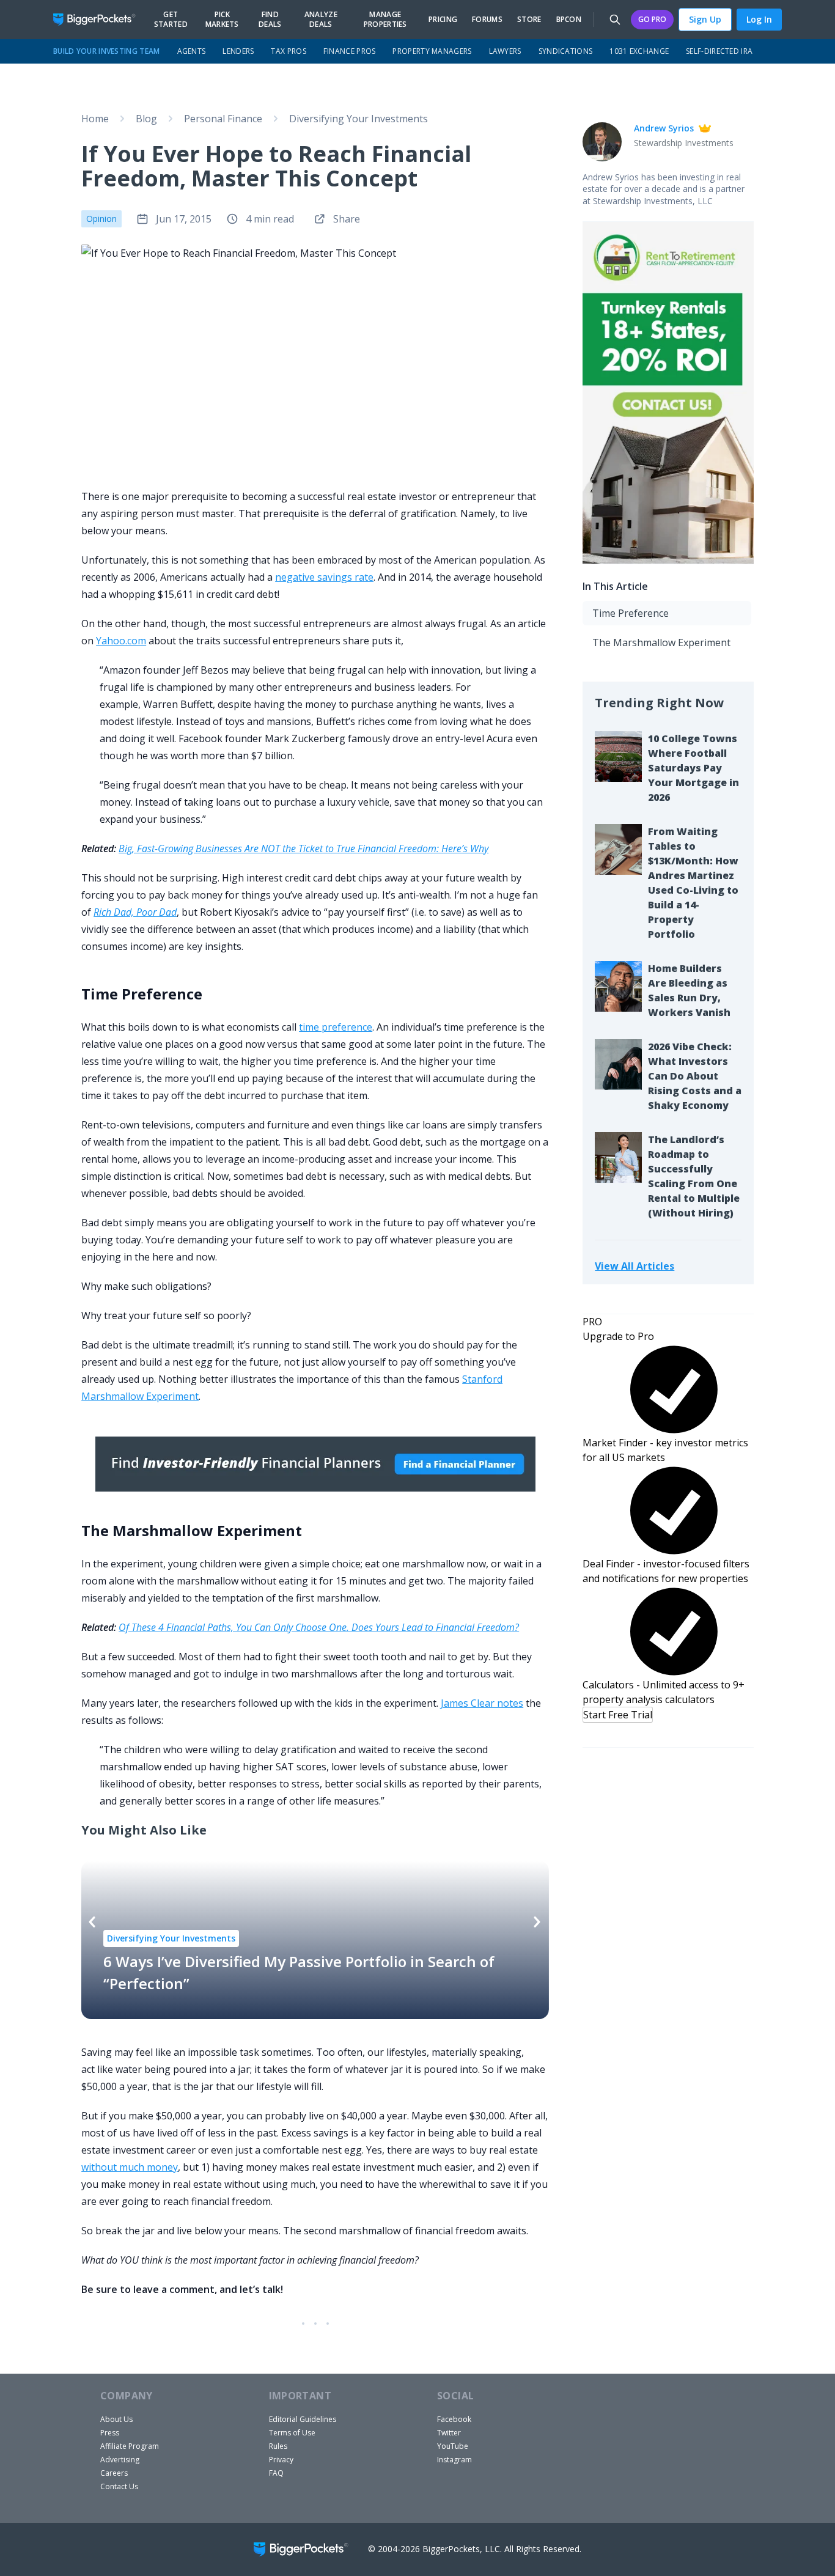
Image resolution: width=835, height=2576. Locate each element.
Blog (146, 119)
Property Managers (432, 51)
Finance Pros (350, 51)
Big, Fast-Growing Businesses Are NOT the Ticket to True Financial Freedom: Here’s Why (303, 848)
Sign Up (705, 19)
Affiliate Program (130, 2446)
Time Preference (631, 613)
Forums (487, 20)
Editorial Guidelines (303, 2419)
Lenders (238, 51)
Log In (759, 19)
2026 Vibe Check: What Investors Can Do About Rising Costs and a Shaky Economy (695, 1076)
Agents (192, 51)
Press (110, 2433)
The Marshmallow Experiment (661, 642)
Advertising (120, 2460)
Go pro (652, 19)
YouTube (453, 2446)
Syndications (566, 51)
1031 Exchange (639, 51)
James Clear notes (482, 1703)
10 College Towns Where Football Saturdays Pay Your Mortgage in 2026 (693, 768)
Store (529, 20)
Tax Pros (288, 51)
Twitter (449, 2433)
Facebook (454, 2419)
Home (95, 119)
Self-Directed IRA (719, 51)
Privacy (281, 2460)
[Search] (615, 20)
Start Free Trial (618, 1715)
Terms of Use (292, 2433)
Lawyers (505, 51)
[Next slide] (537, 1922)
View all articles (635, 1266)
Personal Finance (223, 119)
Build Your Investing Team (107, 51)
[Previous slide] (92, 1922)
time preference (336, 1027)
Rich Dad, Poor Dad (135, 912)
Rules (278, 2446)
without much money (130, 2167)
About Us (116, 2419)
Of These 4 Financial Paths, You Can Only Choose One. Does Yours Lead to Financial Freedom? (319, 1627)
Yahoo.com (121, 641)
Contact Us (119, 2486)
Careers (114, 2473)
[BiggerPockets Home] (99, 20)
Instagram (454, 2460)
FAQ (276, 2473)
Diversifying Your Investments (359, 119)
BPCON (569, 20)
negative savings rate (324, 577)
